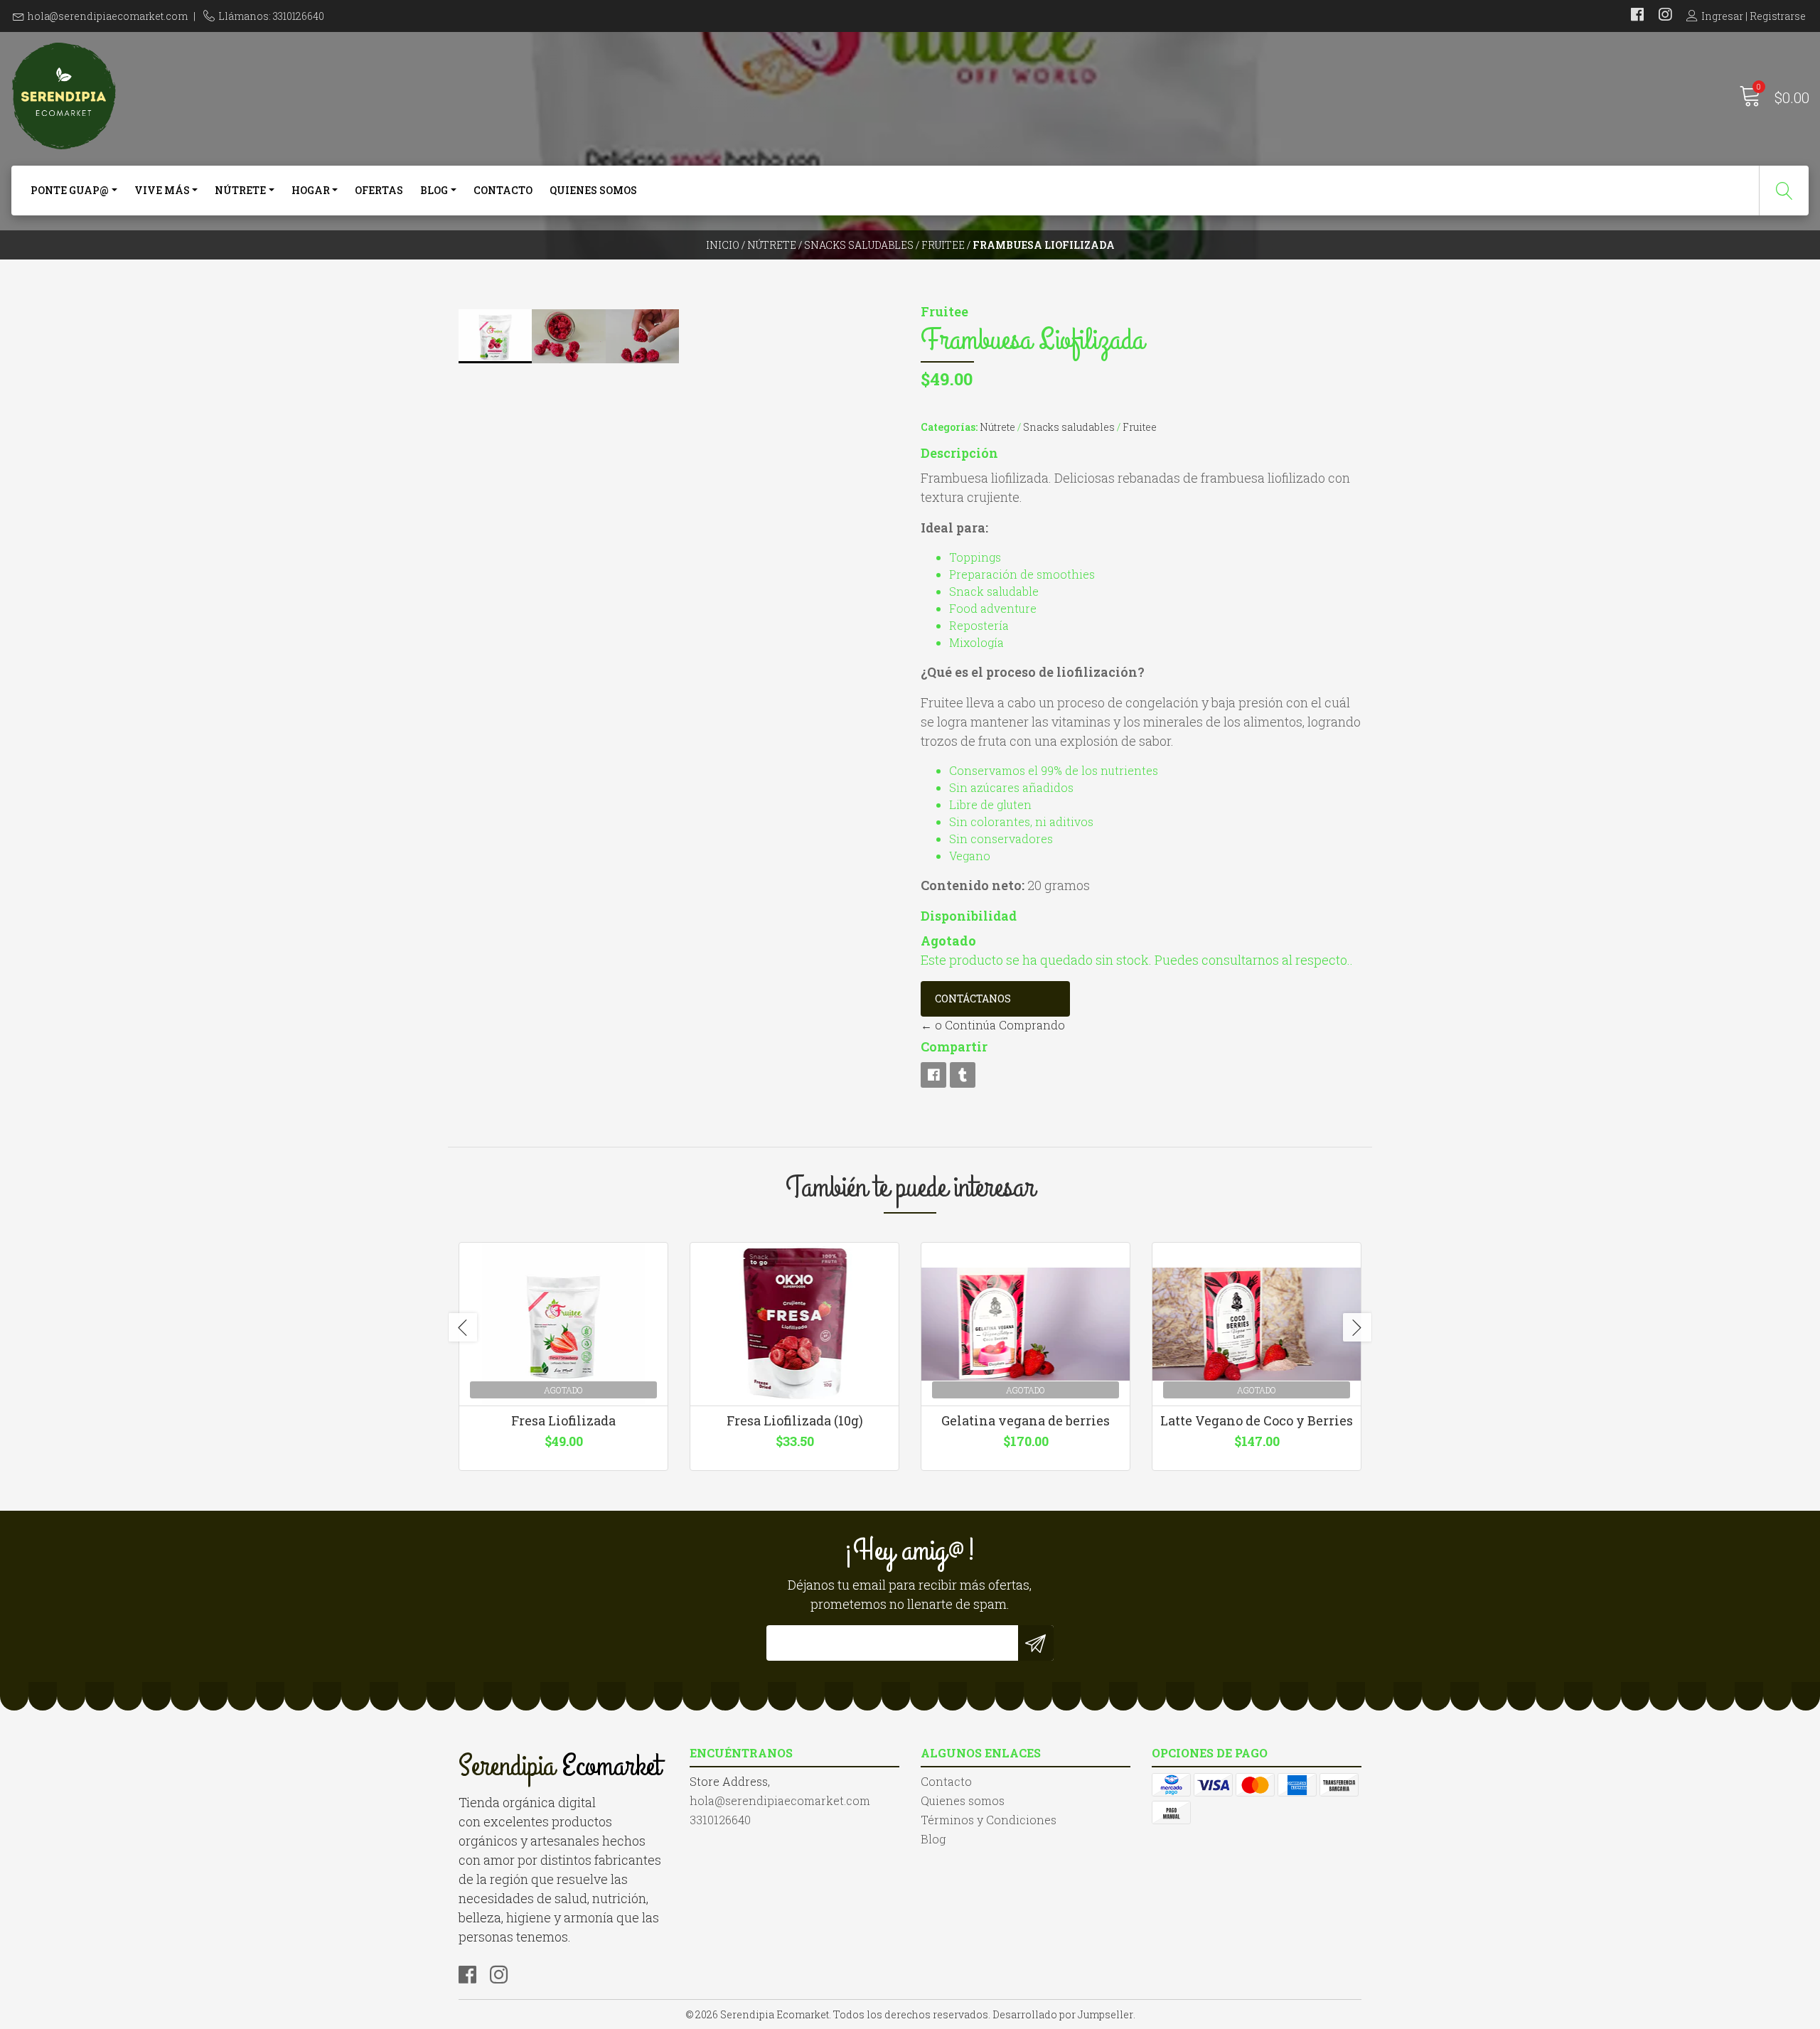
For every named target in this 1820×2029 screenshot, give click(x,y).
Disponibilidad (969, 916)
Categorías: (949, 427)
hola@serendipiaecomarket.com (108, 16)
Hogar (311, 190)
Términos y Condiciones (989, 1820)
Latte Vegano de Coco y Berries (1257, 1420)
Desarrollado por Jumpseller (1063, 2014)
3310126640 (720, 1820)
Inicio (723, 245)
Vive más (162, 190)
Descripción (959, 453)
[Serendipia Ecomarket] (460, 96)
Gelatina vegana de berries (1026, 1420)
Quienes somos (593, 190)
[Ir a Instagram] (1665, 16)
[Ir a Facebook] (1637, 16)
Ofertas (379, 190)
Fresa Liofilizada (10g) (795, 1420)
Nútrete (240, 190)
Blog (434, 190)
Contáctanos (973, 999)
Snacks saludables (859, 245)
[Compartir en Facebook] (933, 1075)
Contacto (503, 190)
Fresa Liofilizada (563, 1420)
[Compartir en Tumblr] (963, 1075)
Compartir (954, 1046)
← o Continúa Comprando (993, 1025)
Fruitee (943, 245)
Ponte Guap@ (70, 190)
